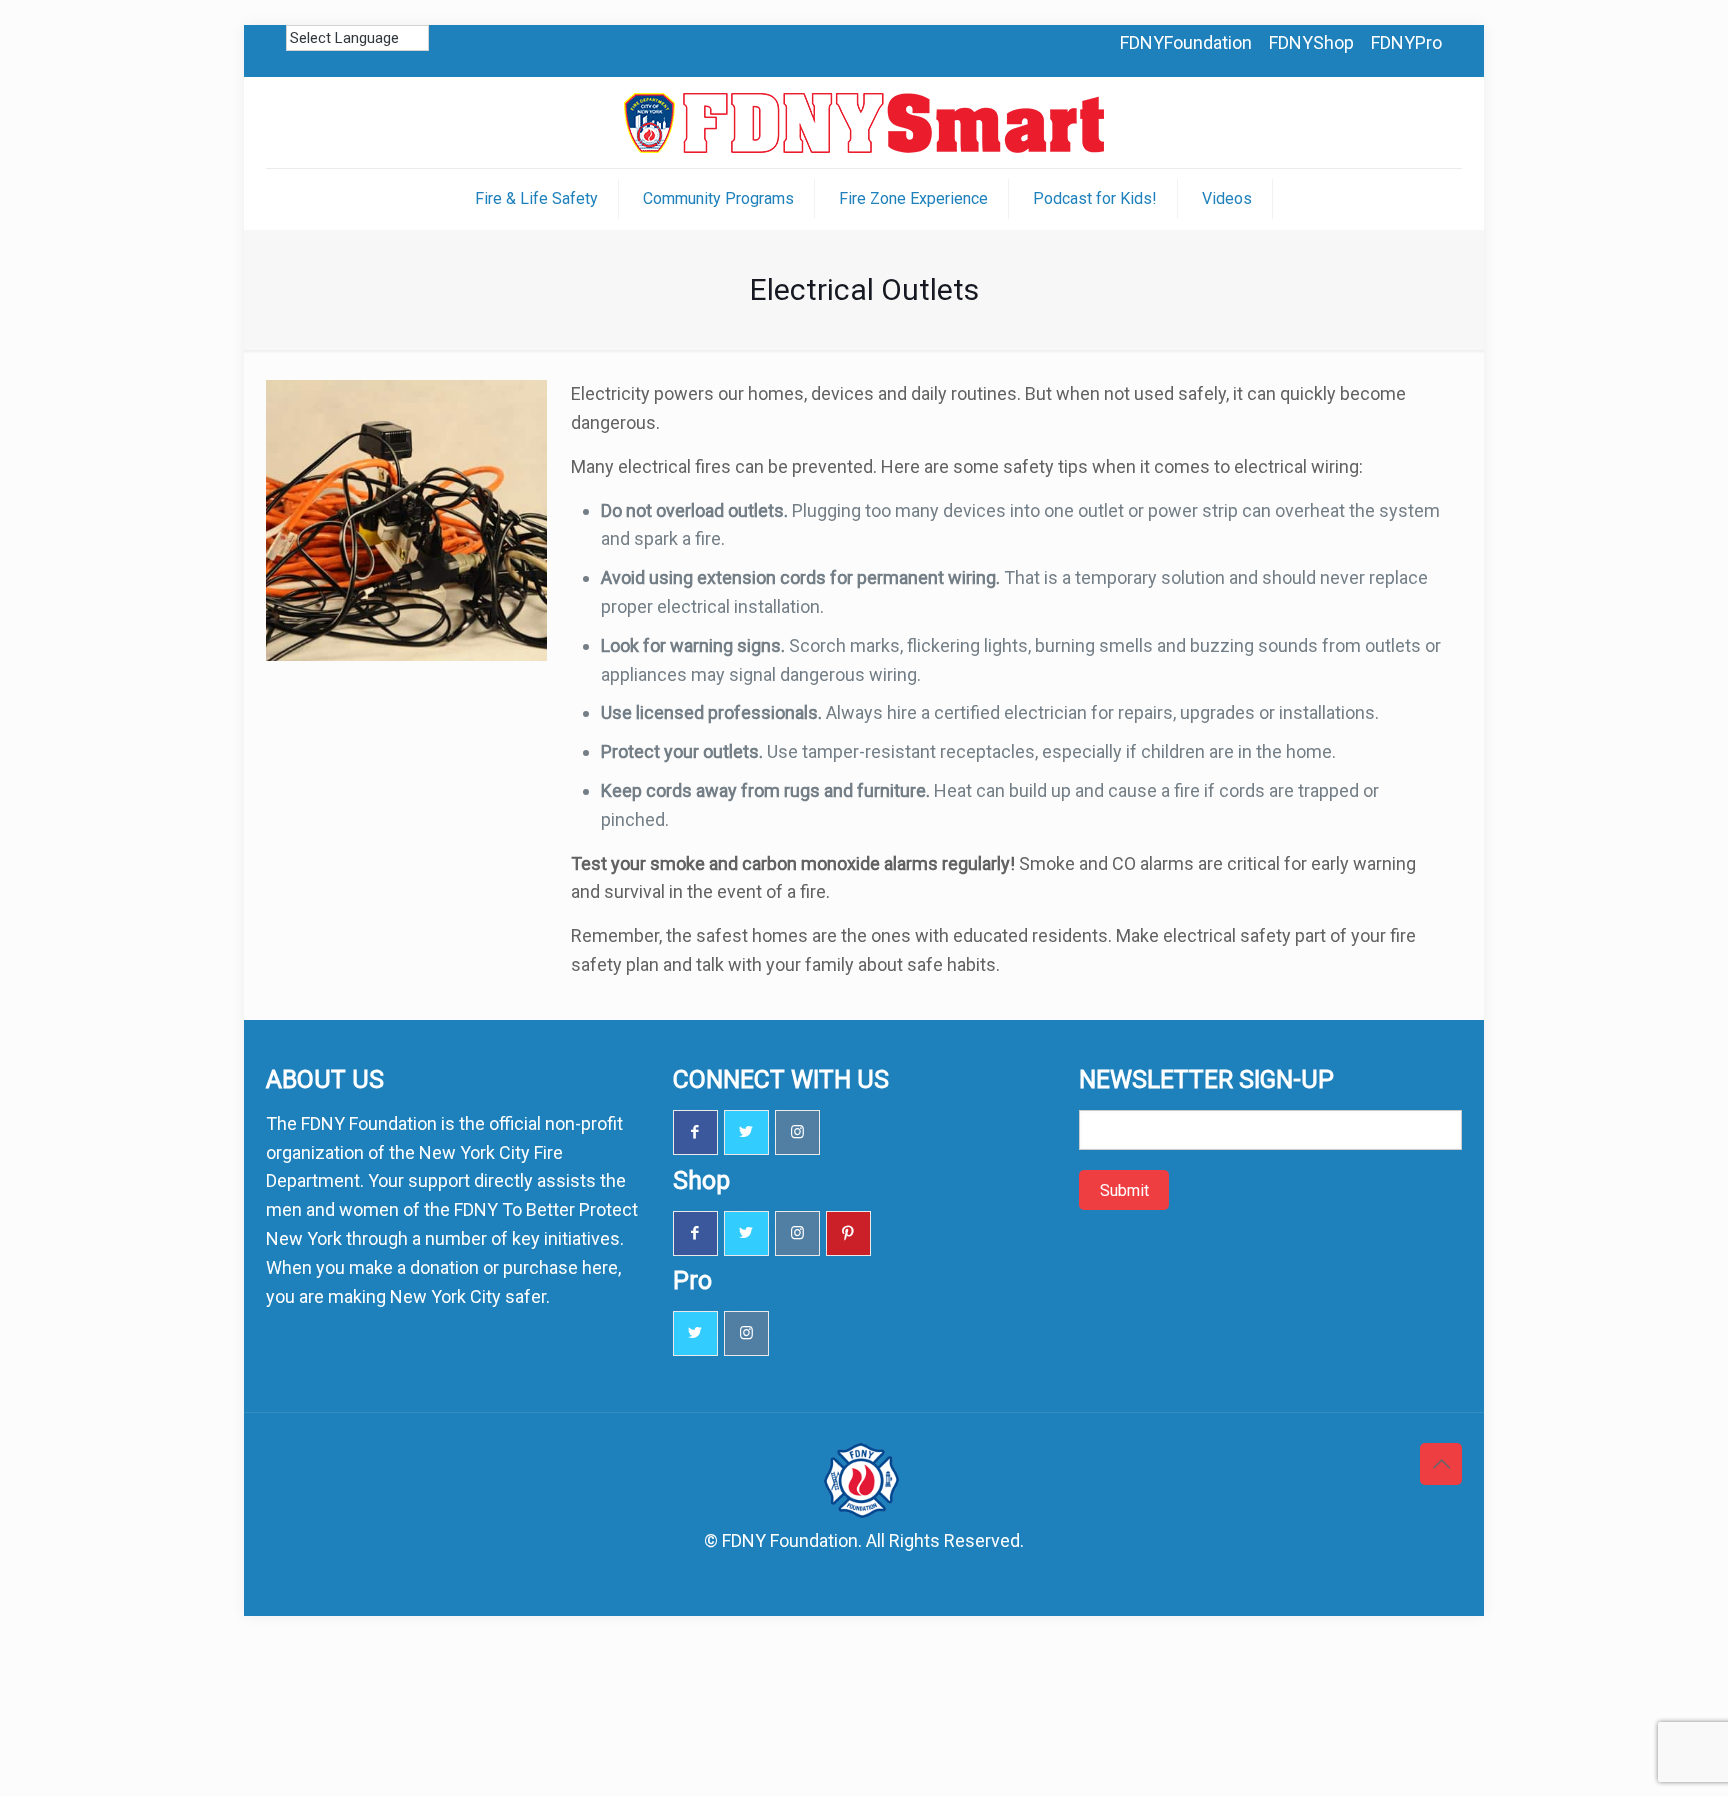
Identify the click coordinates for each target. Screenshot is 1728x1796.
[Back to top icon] (1441, 1464)
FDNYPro (1406, 42)
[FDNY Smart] (864, 122)
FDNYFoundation (1186, 42)
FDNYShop (1311, 42)
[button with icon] (695, 1132)
